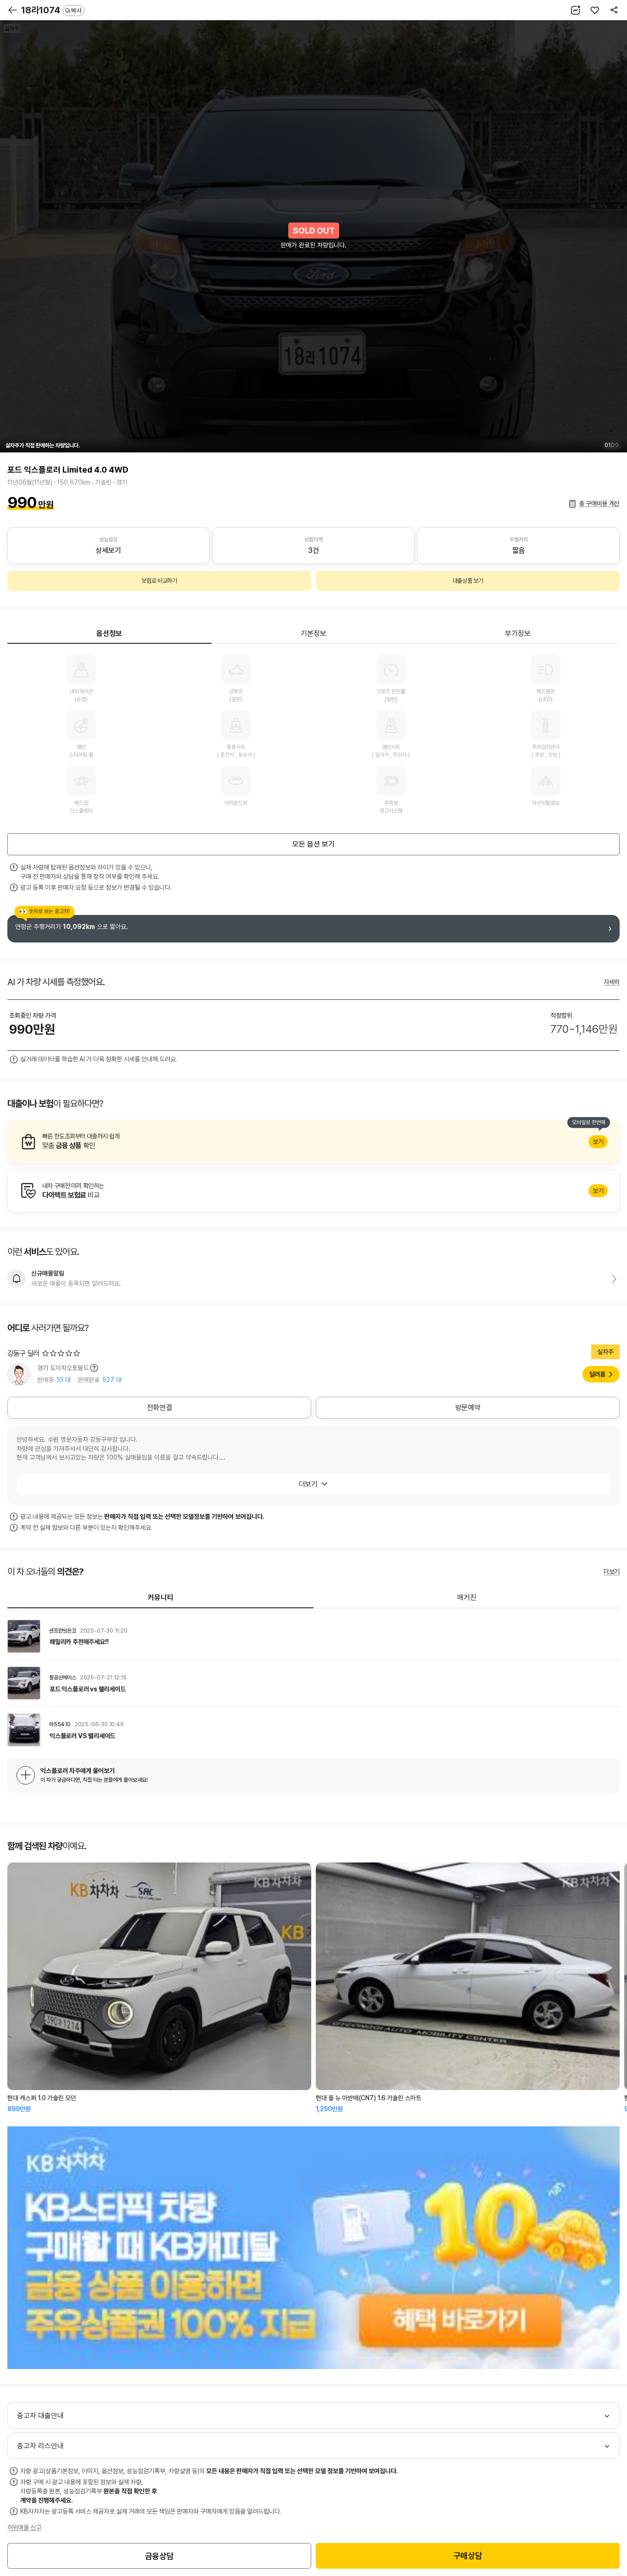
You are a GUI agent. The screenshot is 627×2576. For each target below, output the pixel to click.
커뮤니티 (161, 1597)
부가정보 (518, 633)
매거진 (467, 1597)
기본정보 (313, 633)
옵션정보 (109, 633)
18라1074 (51, 10)
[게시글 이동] (313, 1636)
